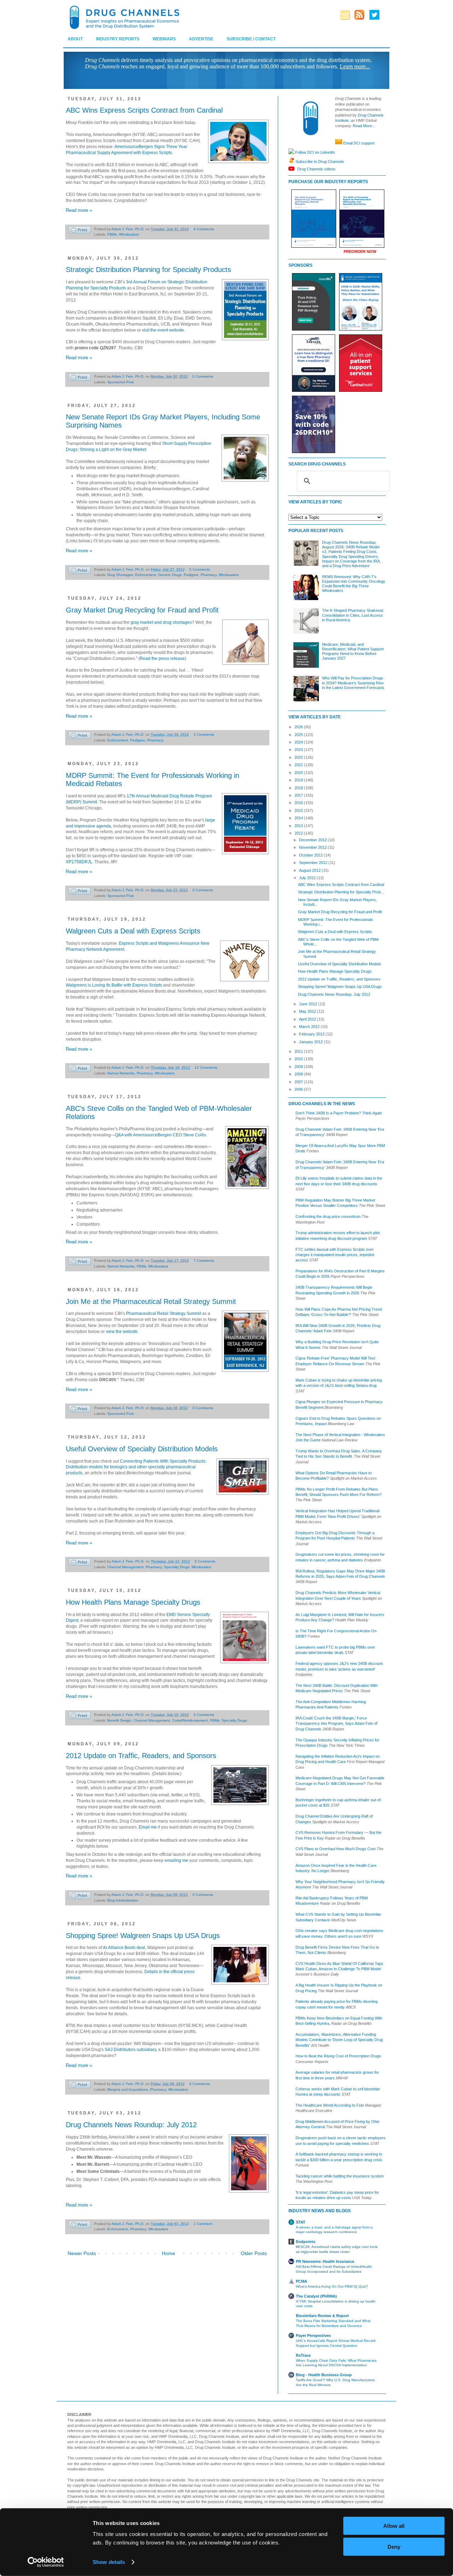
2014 (299, 818)
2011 (299, 1051)
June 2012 (309, 1004)
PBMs (112, 234)
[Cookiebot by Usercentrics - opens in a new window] (46, 2562)
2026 (299, 727)
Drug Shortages (120, 575)
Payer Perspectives (313, 2335)
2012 (299, 833)
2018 (299, 788)
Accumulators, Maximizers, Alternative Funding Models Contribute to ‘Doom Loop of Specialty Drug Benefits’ (339, 2040)
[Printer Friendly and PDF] (80, 231)
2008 (299, 1074)
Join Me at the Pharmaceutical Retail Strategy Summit (151, 1301)
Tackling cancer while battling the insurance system (340, 2176)
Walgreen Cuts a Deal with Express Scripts (133, 931)
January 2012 (311, 1042)
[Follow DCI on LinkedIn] (291, 152)
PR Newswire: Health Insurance (325, 2261)
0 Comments (203, 376)
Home (168, 2253)
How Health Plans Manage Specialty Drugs (133, 1602)
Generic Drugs (170, 575)
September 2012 (314, 863)
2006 (299, 1089)
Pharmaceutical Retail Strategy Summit (164, 1314)
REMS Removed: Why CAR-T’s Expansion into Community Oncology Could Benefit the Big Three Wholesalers (354, 584)
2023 (299, 750)
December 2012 (313, 840)
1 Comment (203, 2224)
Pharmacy (209, 575)
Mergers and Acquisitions (128, 2089)
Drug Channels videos (316, 169)
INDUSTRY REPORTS (118, 39)
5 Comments (200, 569)
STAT (301, 2222)
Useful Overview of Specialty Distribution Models (142, 1449)
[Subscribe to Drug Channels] (291, 161)
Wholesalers (129, 234)
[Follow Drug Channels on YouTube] (292, 169)
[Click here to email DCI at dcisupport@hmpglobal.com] (339, 143)
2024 (299, 742)
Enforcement (146, 575)
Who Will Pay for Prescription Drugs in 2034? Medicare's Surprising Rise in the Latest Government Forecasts (353, 683)
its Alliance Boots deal (124, 1948)
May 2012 (308, 1011)
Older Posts (254, 2253)
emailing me (176, 1860)
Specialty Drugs (177, 1567)
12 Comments (206, 1067)
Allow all (394, 2526)
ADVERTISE (201, 39)
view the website (122, 1332)
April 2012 (308, 1019)
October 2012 (311, 855)
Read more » (79, 210)
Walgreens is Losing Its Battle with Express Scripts (114, 985)
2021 (299, 765)
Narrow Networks (121, 1073)
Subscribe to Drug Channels (319, 161)
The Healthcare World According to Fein (330, 2105)
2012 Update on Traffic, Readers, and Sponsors (141, 1756)
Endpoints (306, 2242)
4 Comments (204, 229)
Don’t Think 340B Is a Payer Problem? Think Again (339, 1113)
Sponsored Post (121, 382)
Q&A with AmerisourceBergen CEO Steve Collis (160, 1135)
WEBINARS (164, 39)
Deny (394, 2546)
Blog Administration (123, 1900)
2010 (299, 1059)
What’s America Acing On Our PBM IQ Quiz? (332, 2286)
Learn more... (355, 66)
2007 (299, 1082)
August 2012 (310, 870)
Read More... (364, 126)
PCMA (302, 2281)
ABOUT (75, 39)
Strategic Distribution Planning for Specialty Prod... (341, 892)
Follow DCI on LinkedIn (314, 152)
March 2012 (310, 1027)
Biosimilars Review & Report (322, 2316)
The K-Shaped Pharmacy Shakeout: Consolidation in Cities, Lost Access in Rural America (353, 615)
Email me (148, 1827)
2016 (299, 803)
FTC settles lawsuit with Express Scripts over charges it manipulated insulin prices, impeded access (335, 1255)
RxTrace (303, 2355)
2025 (299, 735)
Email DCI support (359, 143)
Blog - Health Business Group (324, 2375)
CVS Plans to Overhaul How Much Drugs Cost (336, 1849)
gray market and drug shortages (161, 622)
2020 (299, 773)
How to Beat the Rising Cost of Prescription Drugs (338, 2056)
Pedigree (191, 575)
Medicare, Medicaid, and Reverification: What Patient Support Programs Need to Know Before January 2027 (353, 651)
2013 (299, 826)
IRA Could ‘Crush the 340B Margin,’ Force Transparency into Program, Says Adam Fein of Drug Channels (336, 1724)
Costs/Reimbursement (190, 1720)
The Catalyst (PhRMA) (316, 2296)
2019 (299, 780)
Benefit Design (119, 1720)
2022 (299, 757)
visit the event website (163, 330)
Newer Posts (82, 2253)
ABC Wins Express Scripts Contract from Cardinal (144, 110)
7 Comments (204, 1261)
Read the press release (162, 659)
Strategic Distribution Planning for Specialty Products (148, 270)
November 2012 (313, 847)
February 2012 (312, 1034)
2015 (299, 810)
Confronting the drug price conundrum (328, 1216)
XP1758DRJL (79, 862)
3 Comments (204, 735)
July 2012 (308, 878)
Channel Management (125, 1567)
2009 (299, 1067)
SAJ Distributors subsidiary (130, 2050)
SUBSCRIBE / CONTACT (251, 39)
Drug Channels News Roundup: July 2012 (131, 2125)
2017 (299, 795)
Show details (109, 2562)
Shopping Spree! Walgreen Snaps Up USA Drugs (143, 1936)
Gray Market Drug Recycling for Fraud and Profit (142, 610)
